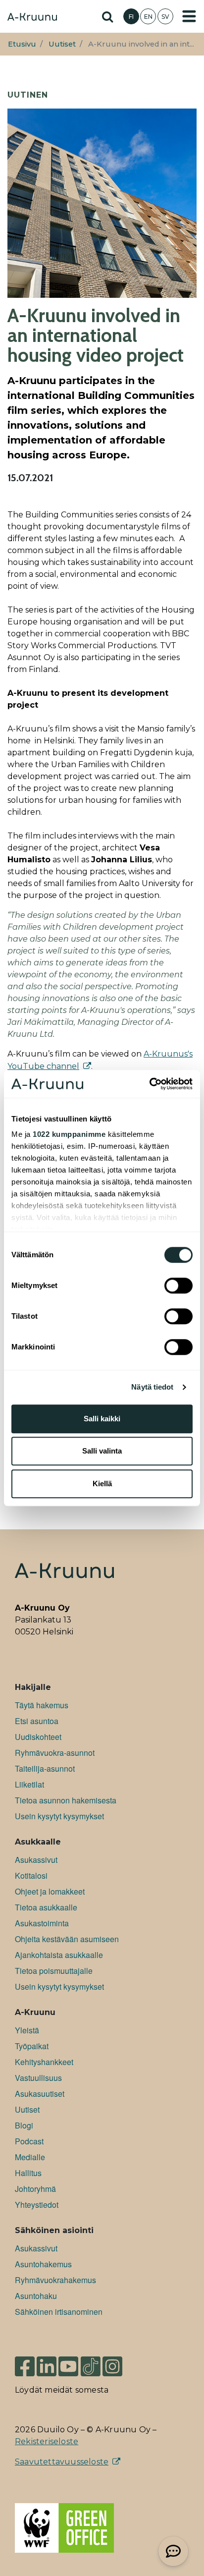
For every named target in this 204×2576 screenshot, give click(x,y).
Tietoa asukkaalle (46, 1907)
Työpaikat (32, 2046)
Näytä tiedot (152, 1387)
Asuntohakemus (43, 2264)
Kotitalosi (31, 1876)
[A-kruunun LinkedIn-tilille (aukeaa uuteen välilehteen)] (47, 2362)
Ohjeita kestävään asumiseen (67, 1939)
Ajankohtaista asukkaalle (59, 1955)
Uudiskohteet (38, 1737)
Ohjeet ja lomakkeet (50, 1891)
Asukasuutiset (40, 2094)
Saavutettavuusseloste (62, 2462)
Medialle (30, 2157)
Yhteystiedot (37, 2205)
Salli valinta (102, 1451)
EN (148, 17)
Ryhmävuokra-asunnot (55, 1753)
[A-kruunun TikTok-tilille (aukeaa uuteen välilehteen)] (91, 2362)
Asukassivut (36, 1860)
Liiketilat (29, 1784)
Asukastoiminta (42, 1923)
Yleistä (27, 2030)
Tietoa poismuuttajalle (54, 1971)
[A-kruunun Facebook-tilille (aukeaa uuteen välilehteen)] (25, 2362)
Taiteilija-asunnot (45, 1768)
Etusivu (22, 44)
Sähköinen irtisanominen (59, 2312)
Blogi (24, 2125)
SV (165, 17)
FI (131, 17)
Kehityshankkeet (44, 2062)
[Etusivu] (32, 18)
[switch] (178, 1286)
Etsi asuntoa (37, 1721)
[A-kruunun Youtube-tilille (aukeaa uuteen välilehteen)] (68, 2362)
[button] (173, 2551)
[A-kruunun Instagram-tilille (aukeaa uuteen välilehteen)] (120, 2362)
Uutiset (62, 44)
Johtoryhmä (35, 2189)
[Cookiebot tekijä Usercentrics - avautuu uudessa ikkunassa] (149, 1084)
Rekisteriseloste (47, 2441)
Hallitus (28, 2173)
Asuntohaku (36, 2296)
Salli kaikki (102, 1419)
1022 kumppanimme (69, 1134)
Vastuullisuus (38, 2078)
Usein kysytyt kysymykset (59, 1816)
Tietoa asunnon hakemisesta (66, 1800)
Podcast (29, 2141)
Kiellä (102, 1484)
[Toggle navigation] (189, 16)
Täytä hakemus (42, 1705)
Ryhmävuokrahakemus (55, 2280)
